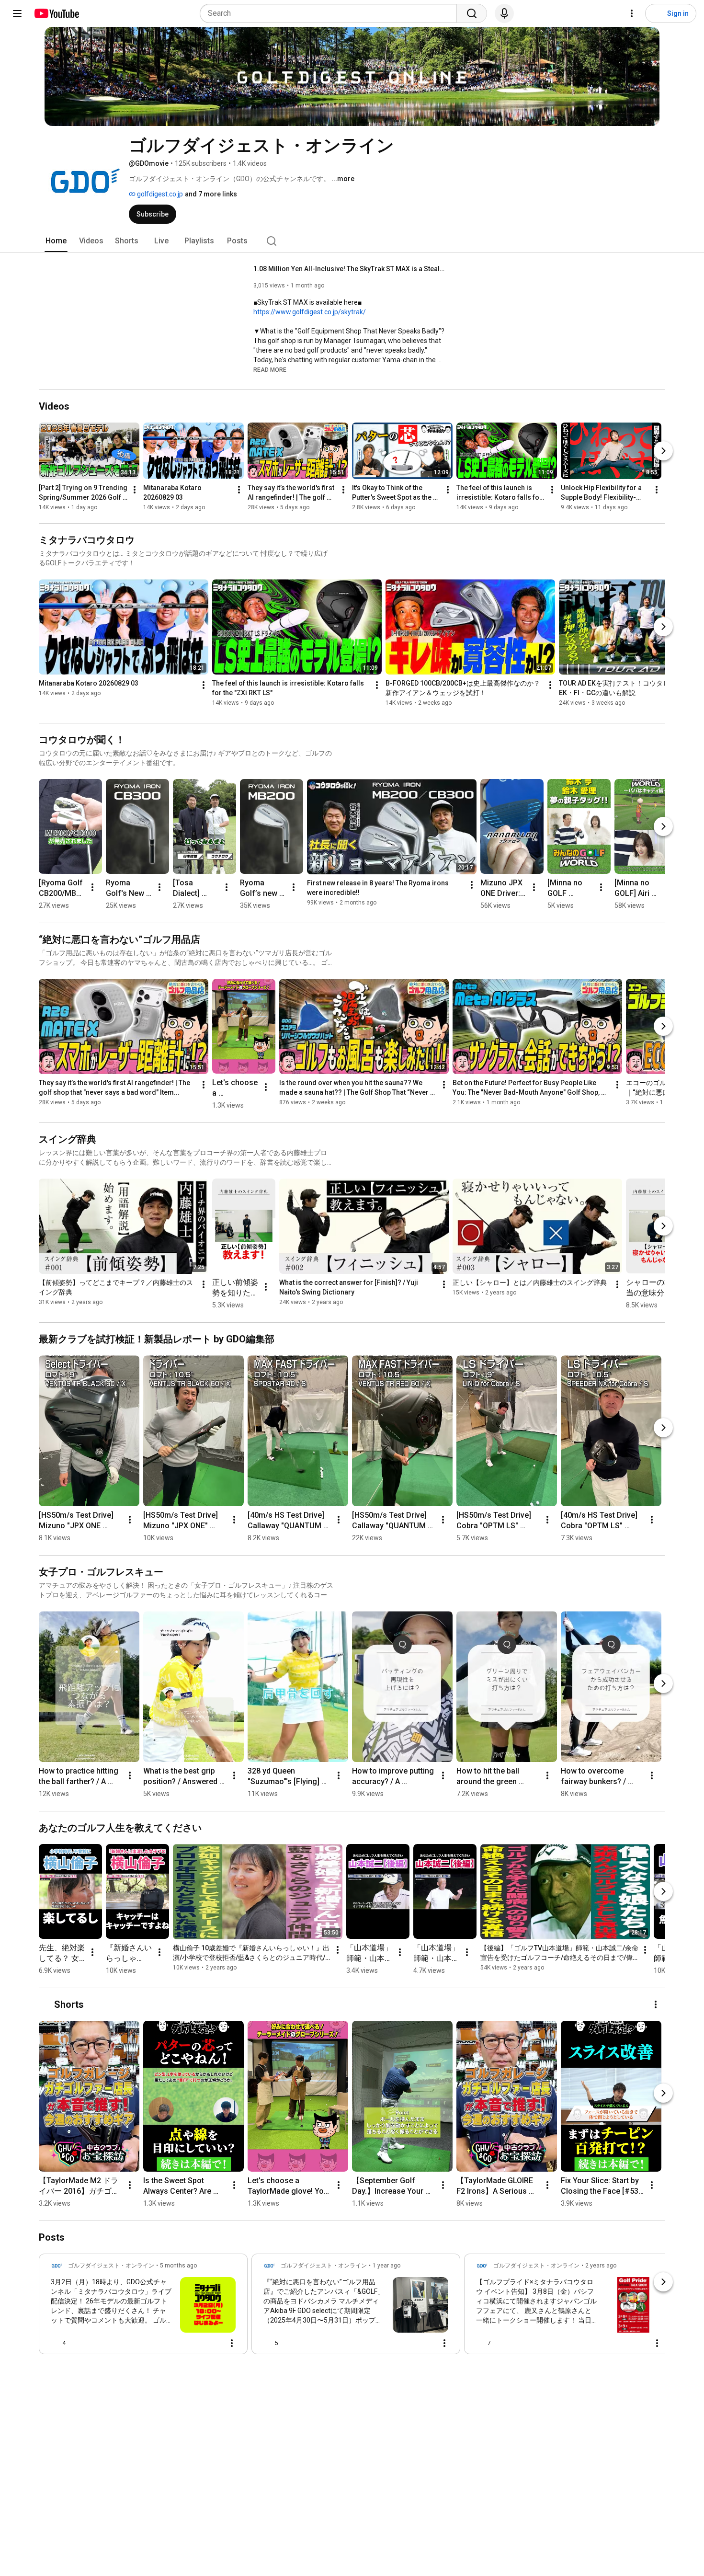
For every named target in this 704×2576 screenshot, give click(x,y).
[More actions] (135, 490)
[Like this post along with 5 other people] (267, 2343)
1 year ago (386, 2266)
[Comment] (213, 2343)
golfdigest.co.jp (159, 194)
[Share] (190, 2343)
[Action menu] (232, 2343)
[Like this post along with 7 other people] (480, 2343)
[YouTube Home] (56, 13)
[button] (270, 369)
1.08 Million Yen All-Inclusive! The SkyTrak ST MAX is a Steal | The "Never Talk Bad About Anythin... (349, 269)
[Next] (663, 451)
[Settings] (632, 13)
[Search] (472, 13)
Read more (270, 370)
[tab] (56, 241)
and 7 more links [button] (211, 194)
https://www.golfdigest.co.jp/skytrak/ (310, 312)
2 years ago (601, 2266)
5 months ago (178, 2266)
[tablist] (352, 241)
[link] (143, 2307)
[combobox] (331, 13)
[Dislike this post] (77, 2343)
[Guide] (17, 13)
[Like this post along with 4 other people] (55, 2343)
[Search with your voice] (504, 13)
